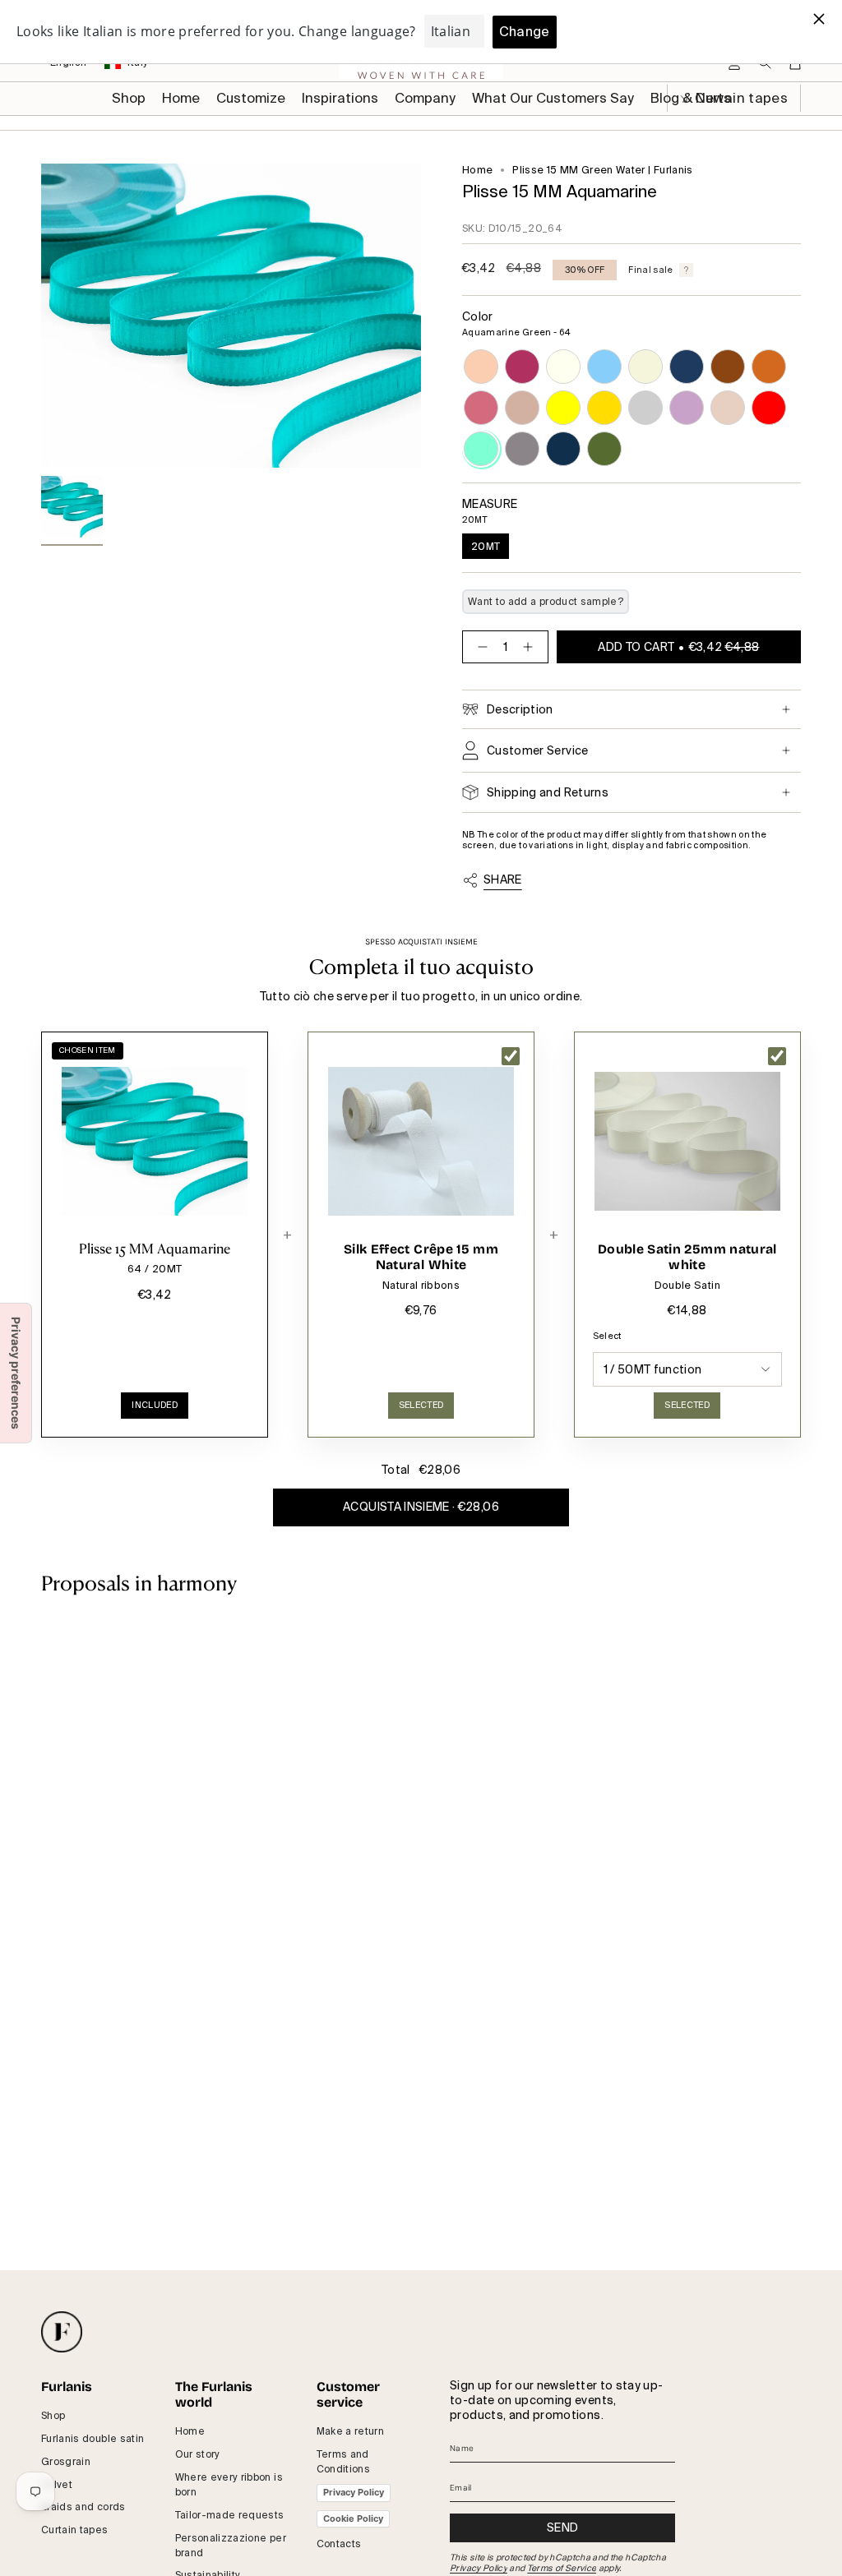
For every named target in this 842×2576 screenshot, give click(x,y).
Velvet (57, 2485)
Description (520, 709)
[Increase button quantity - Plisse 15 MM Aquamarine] (531, 647)
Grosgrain (66, 2462)
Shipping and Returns (548, 792)
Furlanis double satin (93, 2439)
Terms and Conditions (344, 2462)
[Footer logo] (62, 2332)
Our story (198, 2454)
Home (477, 170)
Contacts (339, 2544)
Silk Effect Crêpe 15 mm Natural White (421, 1257)
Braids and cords (83, 2507)
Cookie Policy (353, 2518)
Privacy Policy (354, 2492)
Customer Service (538, 750)
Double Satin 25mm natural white (687, 1257)
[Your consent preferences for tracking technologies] (16, 1373)
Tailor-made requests (230, 2515)
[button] (251, 99)
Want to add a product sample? (546, 602)
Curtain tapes (75, 2530)
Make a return (351, 2431)
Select (607, 1336)
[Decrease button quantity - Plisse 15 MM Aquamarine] (479, 647)
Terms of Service (562, 2568)
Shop (53, 2416)
